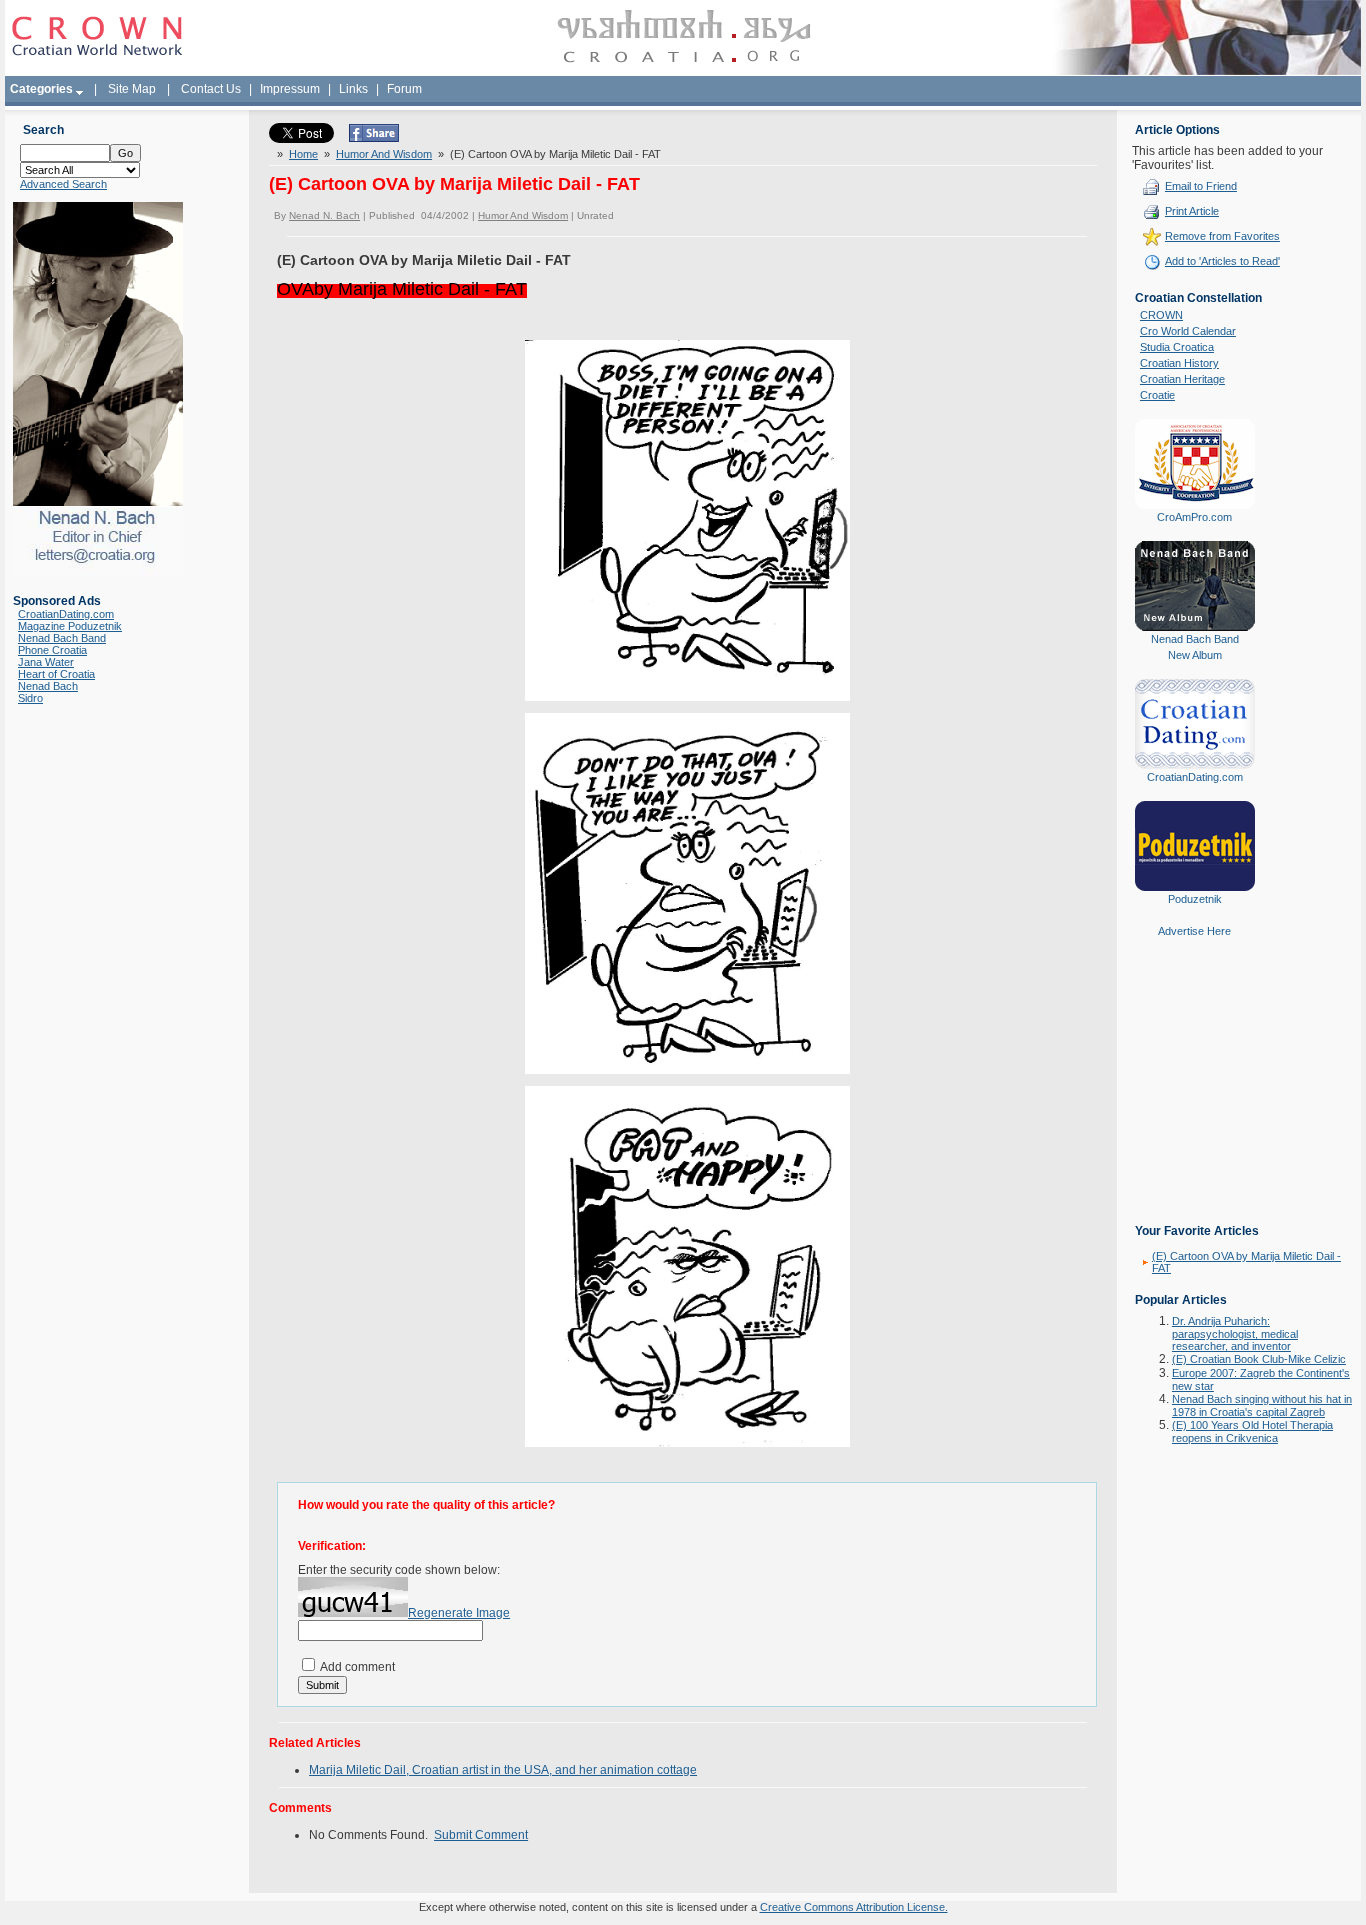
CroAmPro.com (1194, 517)
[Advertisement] (1195, 1095)
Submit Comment (481, 1835)
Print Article (1192, 211)
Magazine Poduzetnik (70, 626)
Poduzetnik (1195, 899)
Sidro (30, 698)
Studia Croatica (1177, 347)
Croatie (1157, 395)
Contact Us (211, 89)
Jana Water (46, 662)
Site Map (132, 89)
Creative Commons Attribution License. (854, 1907)
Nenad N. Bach (324, 215)
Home (303, 154)
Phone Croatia (52, 650)
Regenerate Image (459, 1613)
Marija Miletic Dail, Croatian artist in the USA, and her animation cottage (503, 1770)
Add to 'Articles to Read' (1222, 261)
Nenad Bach (48, 686)
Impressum (290, 89)
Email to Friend (1201, 186)
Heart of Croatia (56, 674)
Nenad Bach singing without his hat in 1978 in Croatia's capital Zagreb (1262, 1405)
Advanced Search (63, 184)
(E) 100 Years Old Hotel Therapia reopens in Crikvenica (1252, 1431)
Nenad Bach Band (62, 638)
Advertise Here (1194, 931)
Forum (404, 89)
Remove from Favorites (1222, 236)
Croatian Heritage (1182, 379)
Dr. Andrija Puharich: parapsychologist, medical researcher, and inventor (1235, 1333)
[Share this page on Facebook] (374, 138)
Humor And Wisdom (384, 154)
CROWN (1161, 315)
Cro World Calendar (1188, 331)
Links (353, 89)
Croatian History (1179, 363)
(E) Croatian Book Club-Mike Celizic (1259, 1359)
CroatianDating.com (66, 614)
